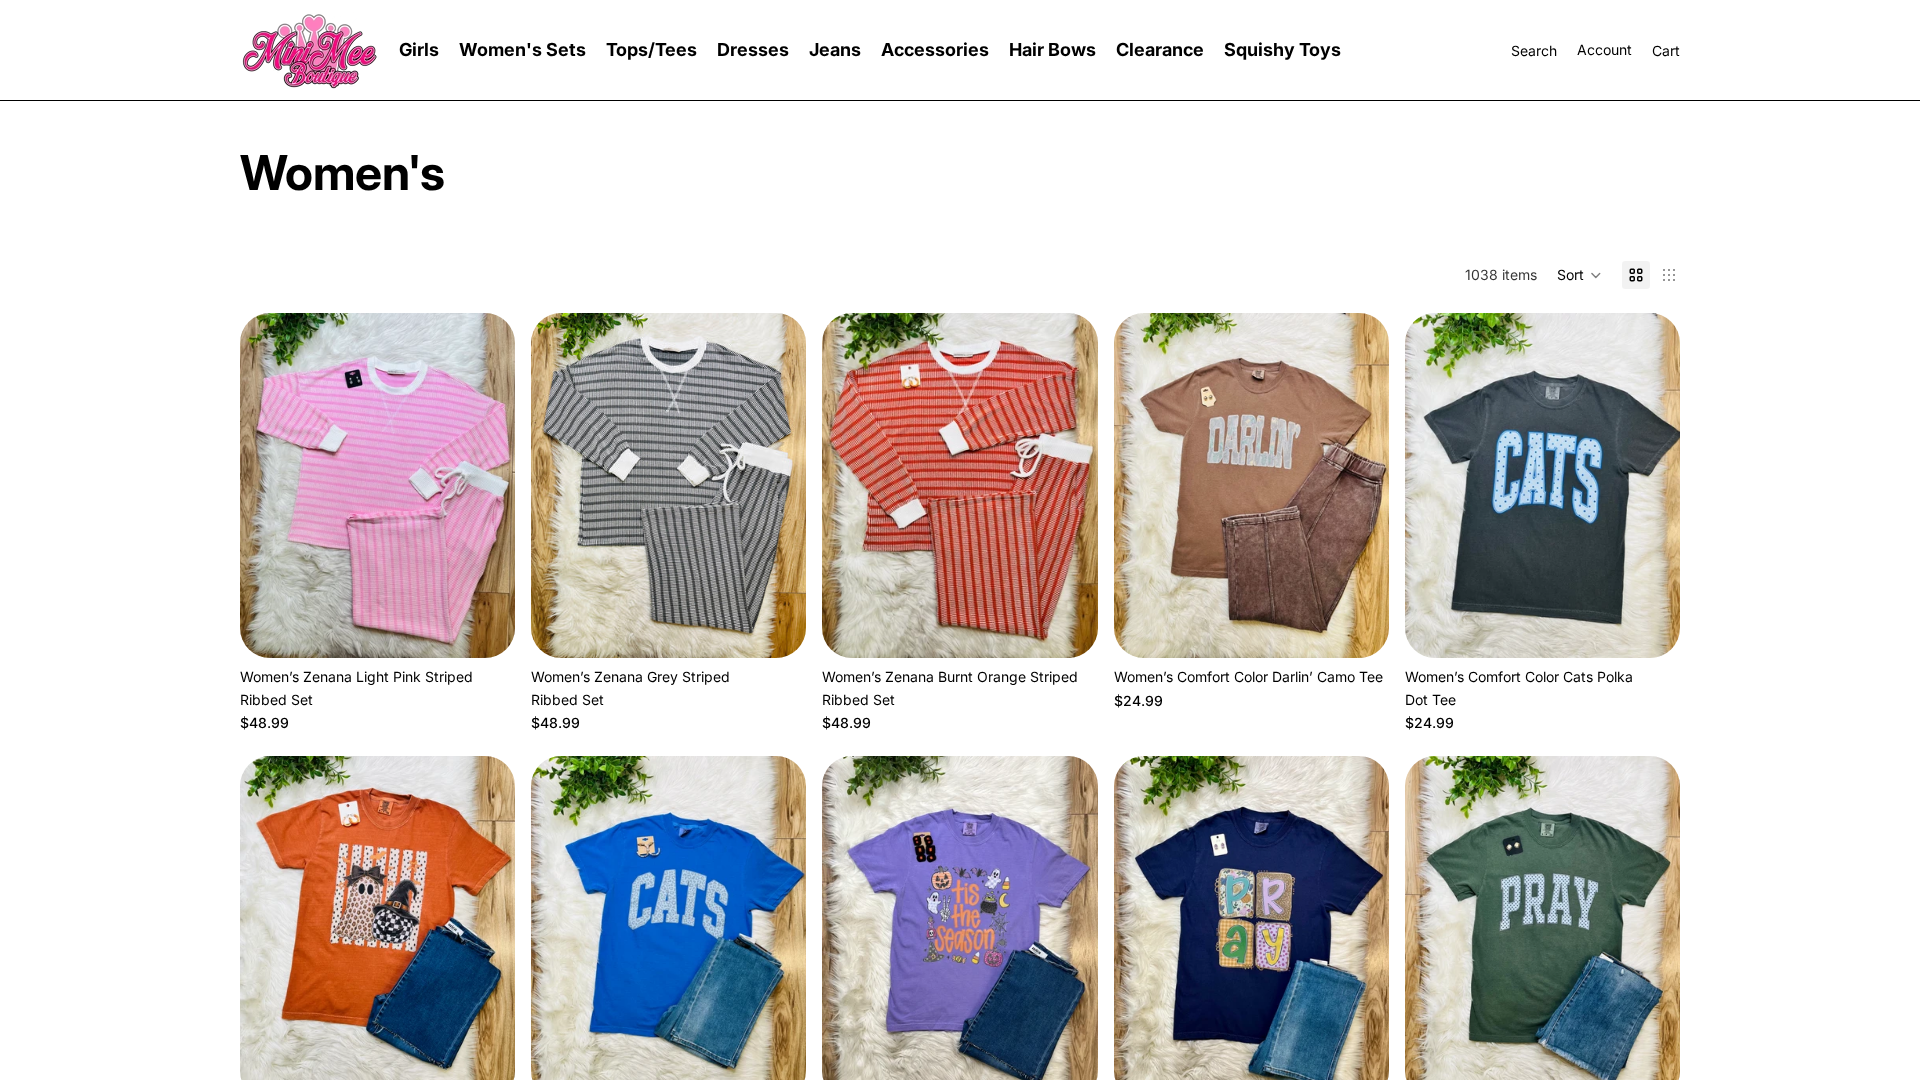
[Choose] (484, 628)
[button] (1579, 275)
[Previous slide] (270, 486)
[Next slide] (485, 486)
